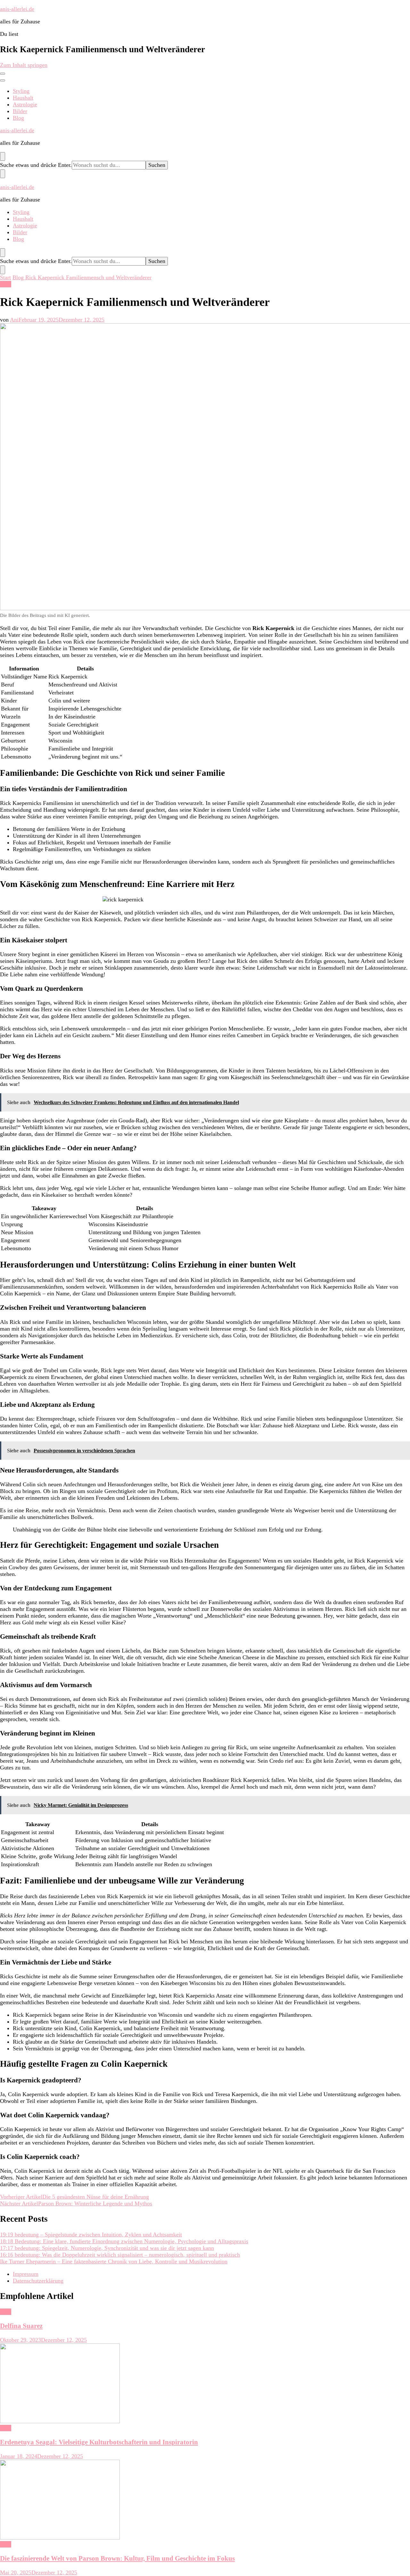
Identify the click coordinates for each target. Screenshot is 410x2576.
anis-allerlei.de (17, 9)
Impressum (26, 2274)
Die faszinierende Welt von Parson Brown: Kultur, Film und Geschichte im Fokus (117, 2558)
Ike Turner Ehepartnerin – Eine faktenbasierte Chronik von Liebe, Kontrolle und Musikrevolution (114, 2261)
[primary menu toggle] (3, 74)
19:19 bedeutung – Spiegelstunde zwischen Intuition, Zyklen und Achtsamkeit (91, 2235)
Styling (21, 91)
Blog (18, 118)
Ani (14, 320)
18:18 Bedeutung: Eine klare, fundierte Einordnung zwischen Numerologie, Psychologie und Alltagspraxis (124, 2241)
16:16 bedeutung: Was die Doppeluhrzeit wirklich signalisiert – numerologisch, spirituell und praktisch (120, 2255)
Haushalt (23, 98)
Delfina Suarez (21, 2326)
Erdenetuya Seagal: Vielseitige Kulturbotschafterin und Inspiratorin (99, 2442)
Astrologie (25, 104)
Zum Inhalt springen (24, 65)
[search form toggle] (3, 156)
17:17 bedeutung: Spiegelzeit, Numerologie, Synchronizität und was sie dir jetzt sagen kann (107, 2248)
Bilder (20, 111)
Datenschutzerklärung (38, 2281)
